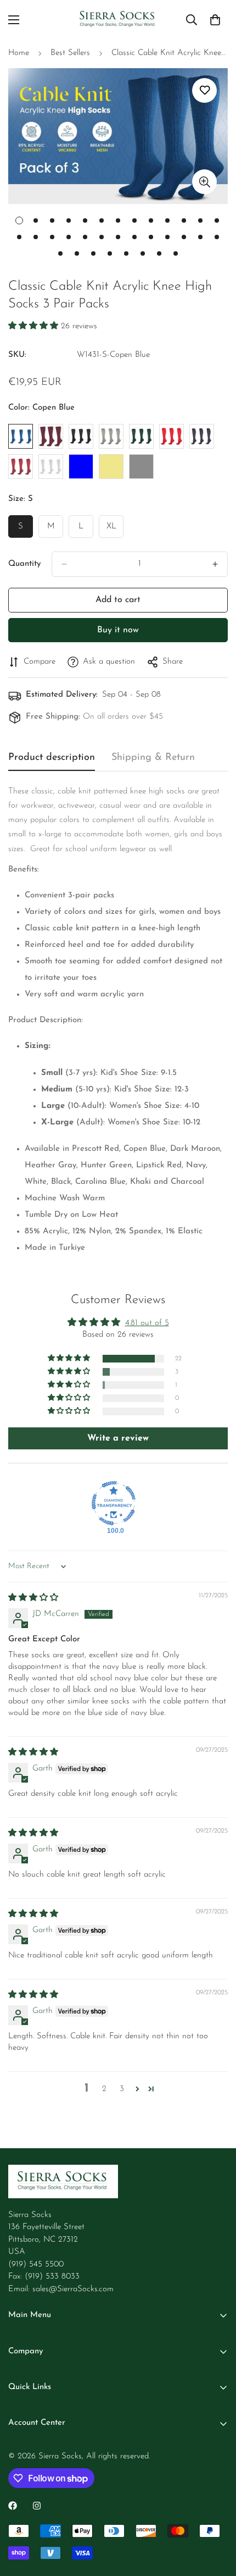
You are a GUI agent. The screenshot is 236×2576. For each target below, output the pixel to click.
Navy (202, 436)
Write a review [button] (118, 1438)
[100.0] (114, 1503)
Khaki (111, 467)
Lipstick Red (172, 436)
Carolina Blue (81, 467)
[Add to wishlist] (204, 90)
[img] (33, 1598)
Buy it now (118, 630)
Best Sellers (70, 53)
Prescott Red (21, 467)
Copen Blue (21, 436)
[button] (35, 326)
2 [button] (104, 2089)
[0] (215, 20)
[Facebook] (13, 2506)
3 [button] (122, 2089)
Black (81, 436)
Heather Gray (111, 436)
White (51, 467)
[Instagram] (37, 2506)
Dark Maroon (51, 436)
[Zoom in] (204, 182)
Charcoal (141, 467)
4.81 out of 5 (147, 1323)
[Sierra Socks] (118, 20)
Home (19, 53)
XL (115, 530)
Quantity (24, 564)
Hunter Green (141, 436)
